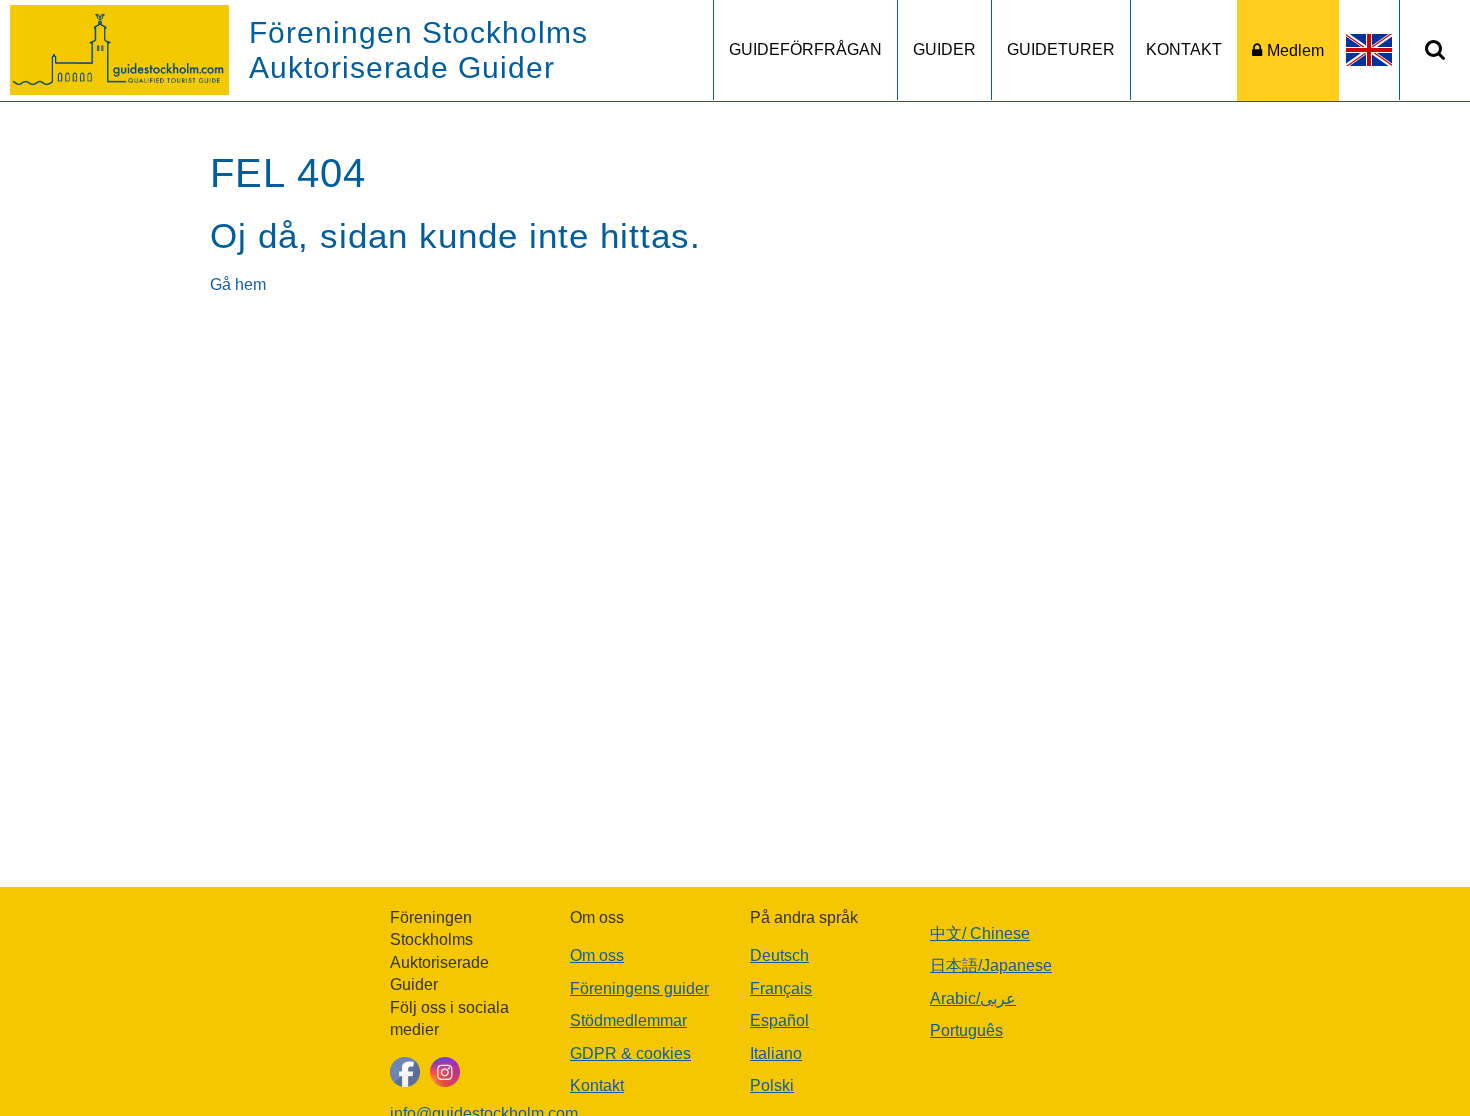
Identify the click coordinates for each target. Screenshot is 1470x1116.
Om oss (597, 955)
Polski (772, 1085)
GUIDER (944, 49)
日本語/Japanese (991, 965)
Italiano (776, 1053)
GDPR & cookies (630, 1053)
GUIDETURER (1061, 49)
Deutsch (779, 955)
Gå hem (238, 284)
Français (781, 988)
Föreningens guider (639, 988)
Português (966, 1030)
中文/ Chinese (980, 933)
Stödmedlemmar (628, 1020)
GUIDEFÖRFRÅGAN (805, 49)
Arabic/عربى (973, 998)
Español (779, 1020)
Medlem (1295, 50)
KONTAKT (1184, 49)
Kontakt (597, 1085)
